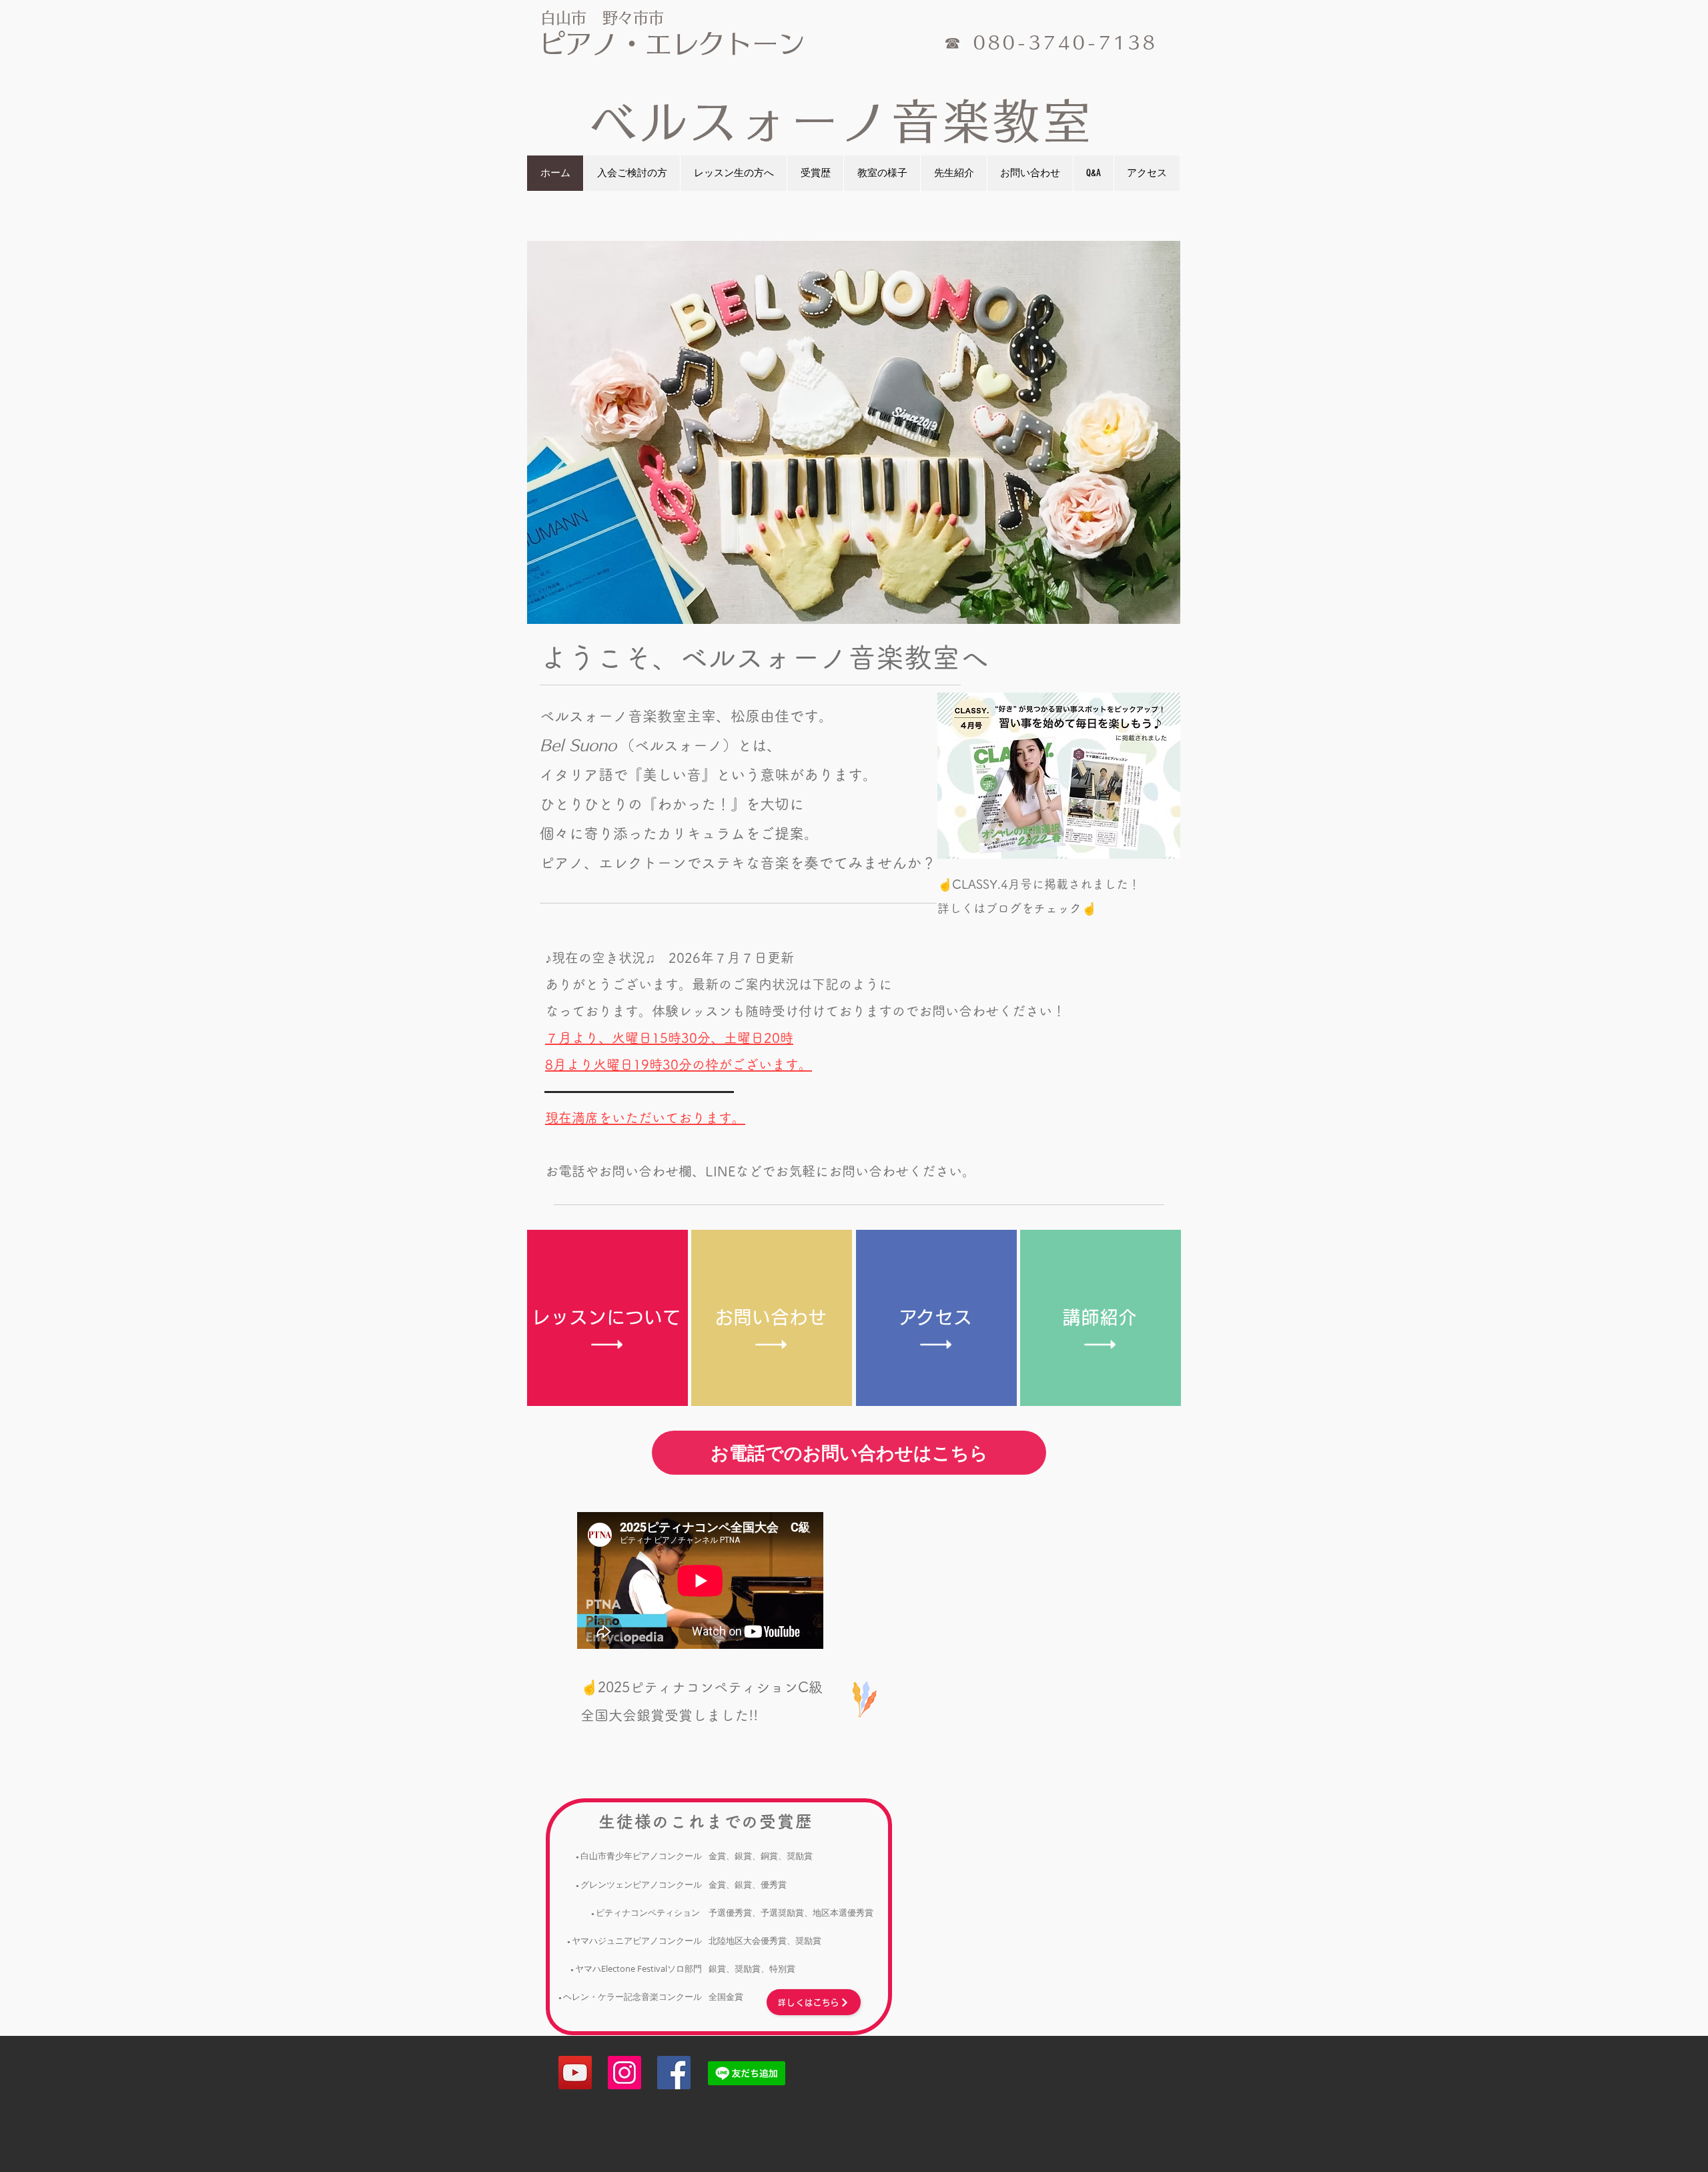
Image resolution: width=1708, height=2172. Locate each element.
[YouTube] (575, 2073)
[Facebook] (674, 2073)
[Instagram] (624, 2073)
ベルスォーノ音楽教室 (842, 121)
